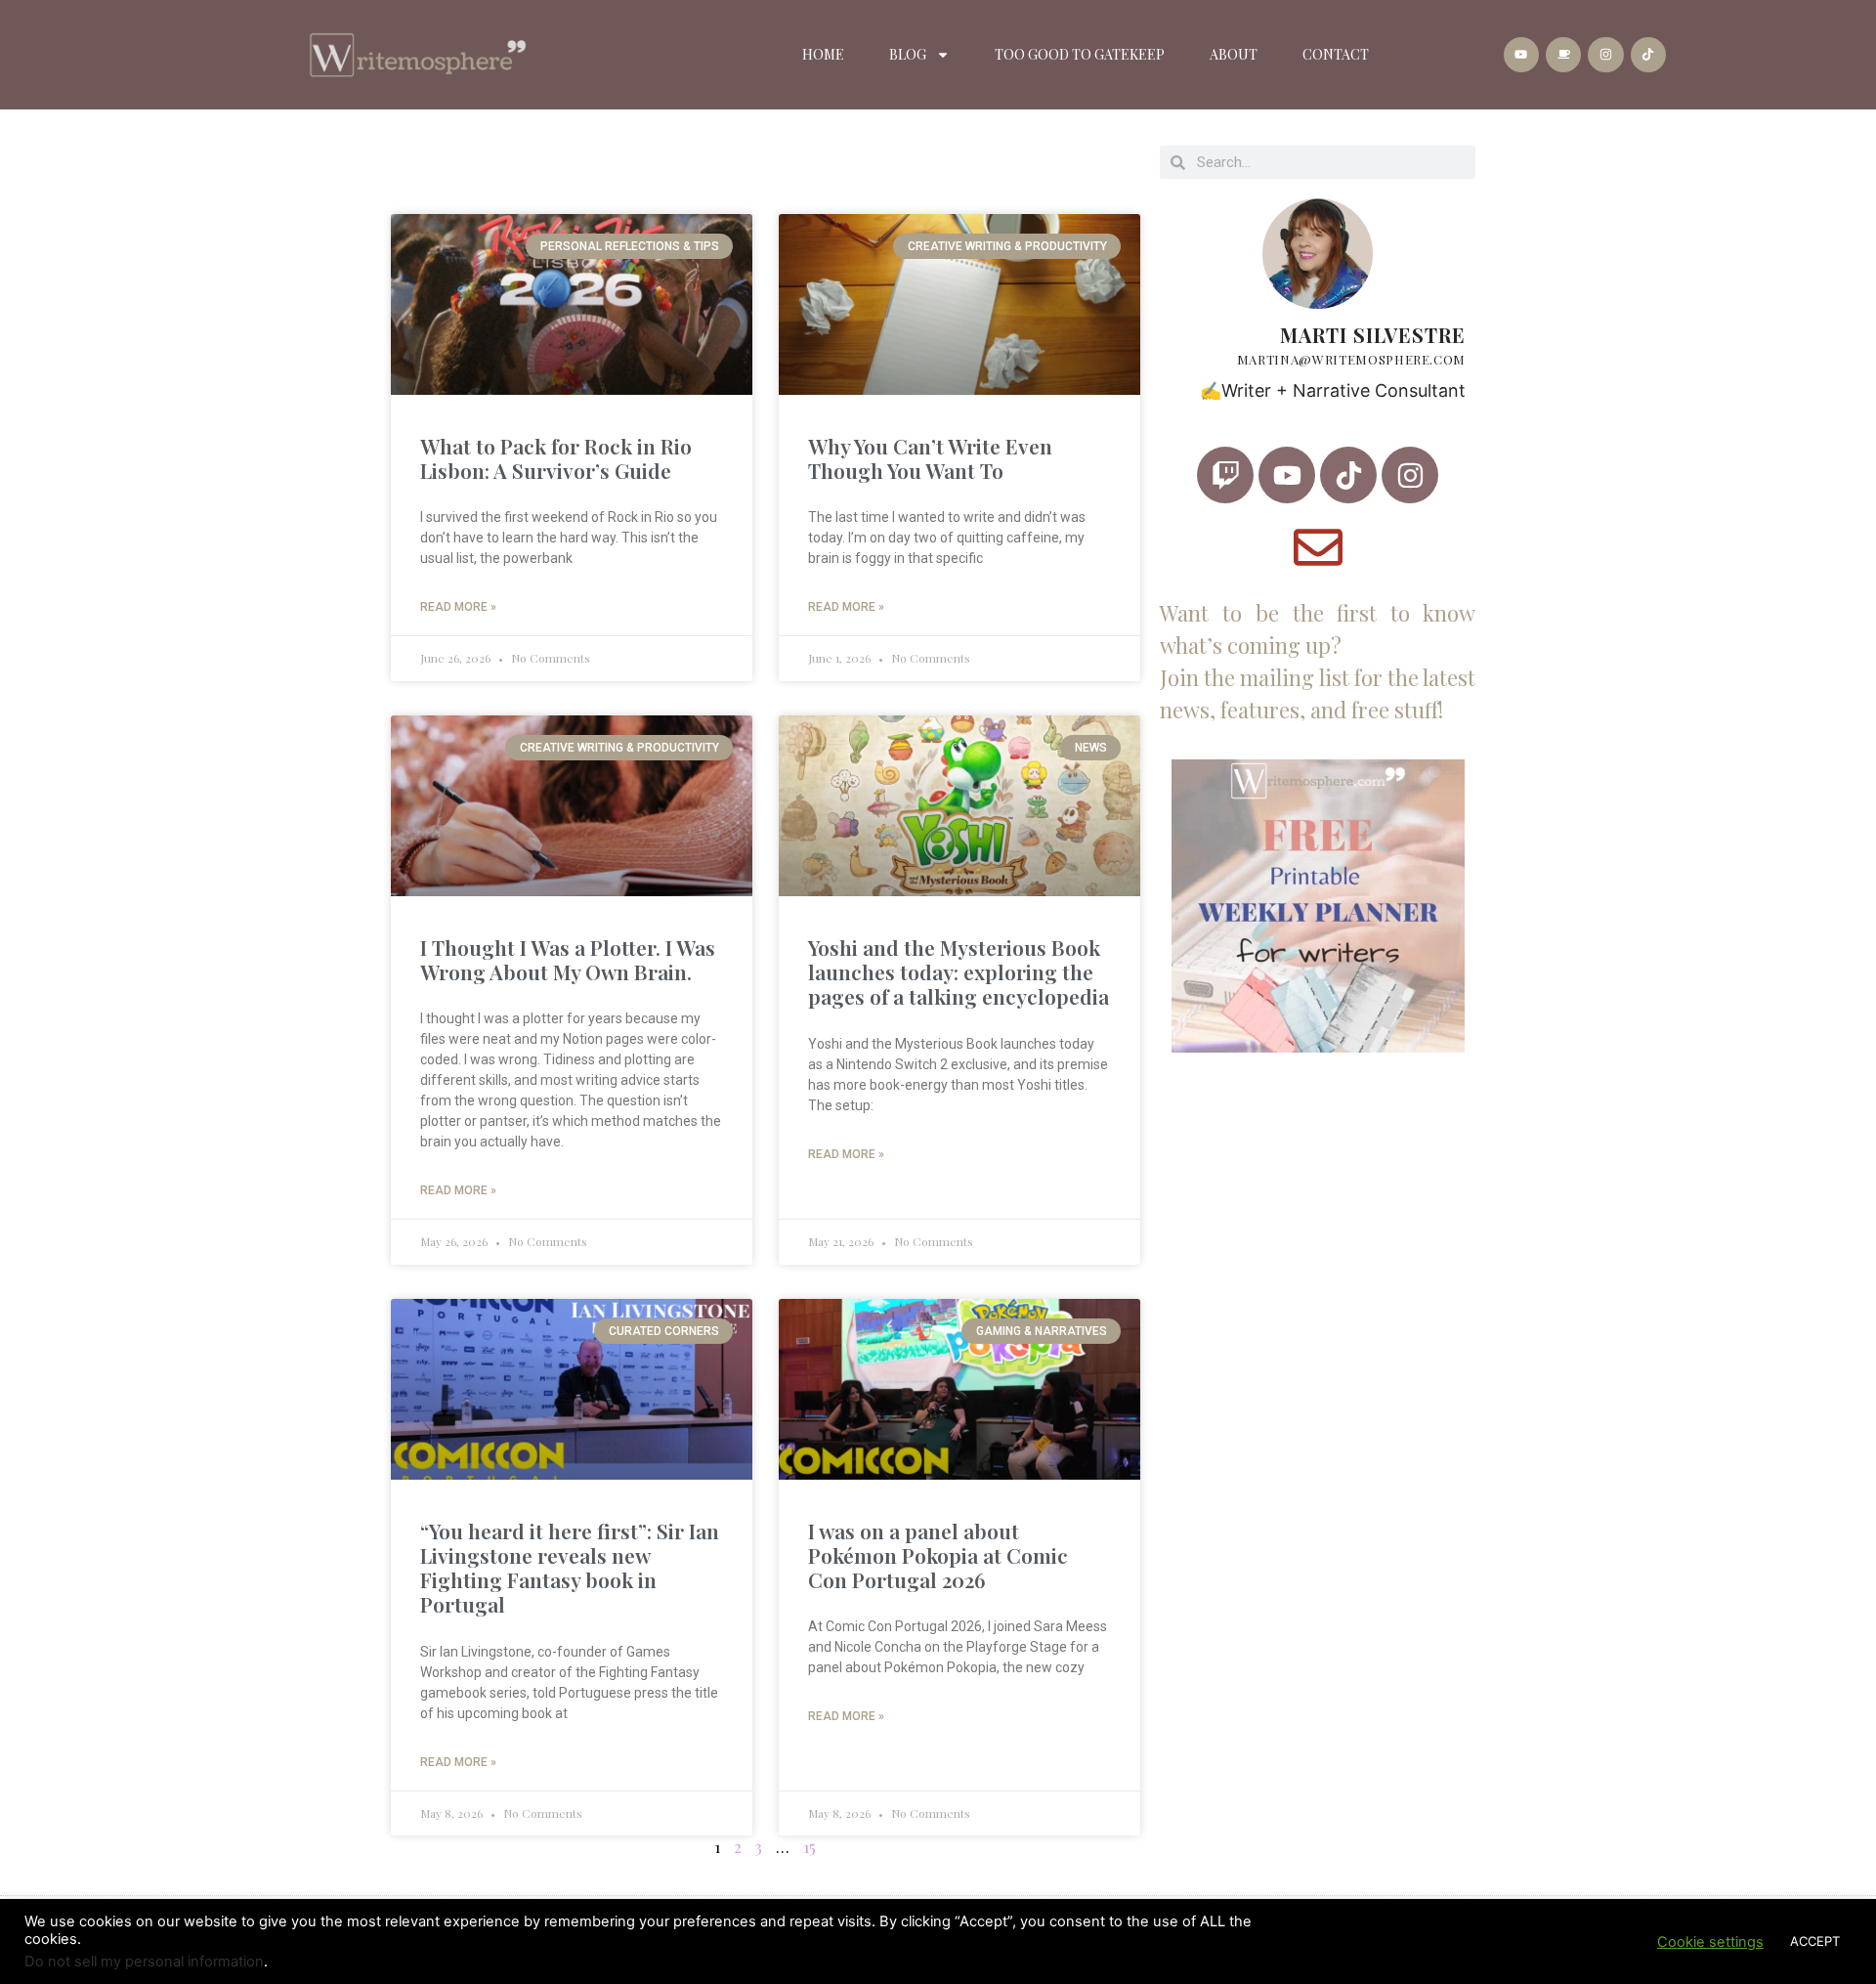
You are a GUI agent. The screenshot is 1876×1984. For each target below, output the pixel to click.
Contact (1336, 54)
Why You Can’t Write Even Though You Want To (930, 458)
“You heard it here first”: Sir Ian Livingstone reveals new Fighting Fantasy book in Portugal (570, 1568)
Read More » (458, 607)
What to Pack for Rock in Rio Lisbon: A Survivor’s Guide (556, 458)
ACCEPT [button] (1815, 1941)
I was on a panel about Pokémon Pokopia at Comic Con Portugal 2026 (938, 1555)
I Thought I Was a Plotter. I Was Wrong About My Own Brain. (568, 959)
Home (823, 54)
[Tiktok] (1648, 55)
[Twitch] (1225, 475)
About (1234, 54)
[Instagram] (1605, 55)
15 (810, 1847)
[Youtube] (1521, 55)
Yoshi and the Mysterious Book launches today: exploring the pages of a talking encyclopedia (959, 971)
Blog (908, 54)
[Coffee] (1563, 55)
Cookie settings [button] (1710, 1942)
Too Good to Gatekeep (1080, 54)
